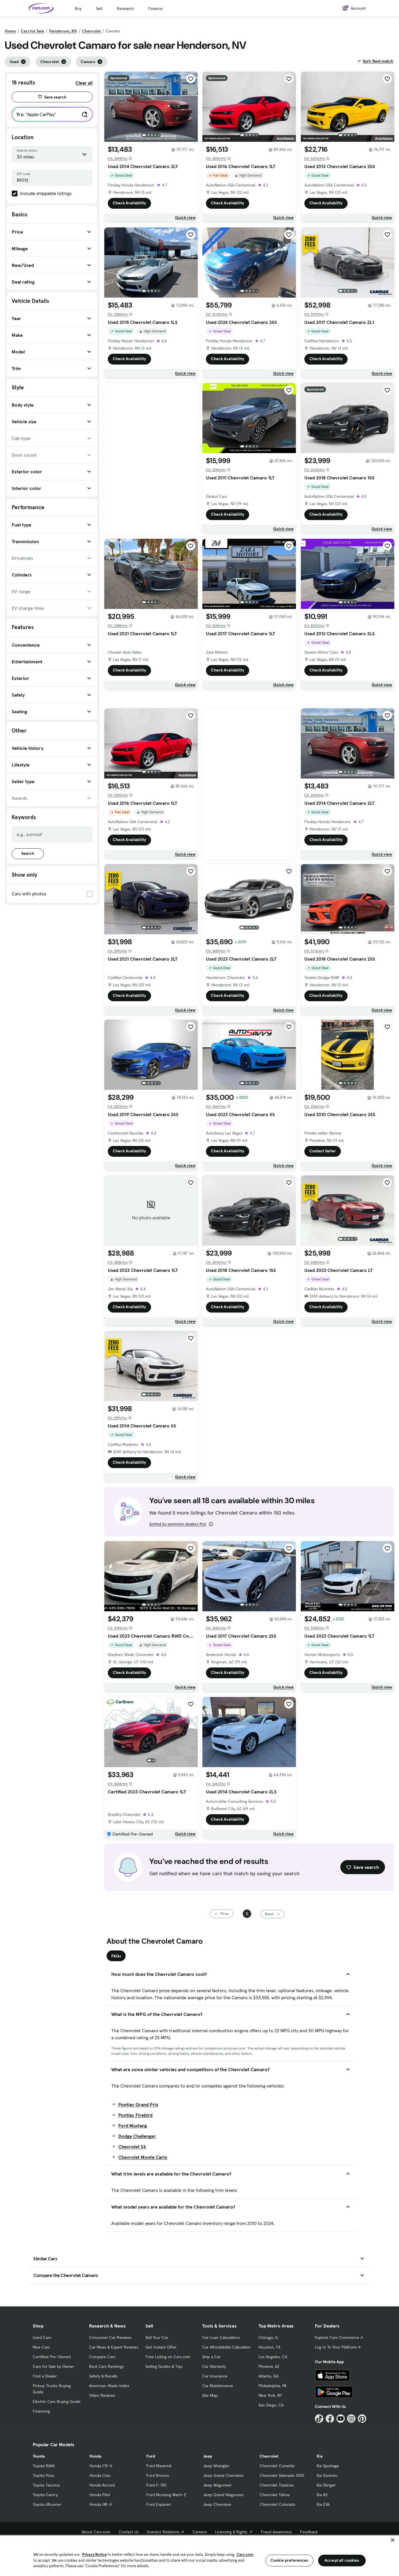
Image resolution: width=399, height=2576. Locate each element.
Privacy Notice (94, 2555)
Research (125, 8)
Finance (156, 8)
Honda (95, 2456)
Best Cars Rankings (106, 2366)
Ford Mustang (133, 2126)
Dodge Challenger (137, 2136)
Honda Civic (100, 2475)
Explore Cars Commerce (337, 2337)
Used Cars (42, 2337)
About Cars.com (96, 2532)
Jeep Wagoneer (217, 2485)
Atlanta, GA (268, 2376)
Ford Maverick (159, 2466)
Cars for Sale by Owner (53, 2366)
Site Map (210, 2395)
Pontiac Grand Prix (138, 2104)
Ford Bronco (158, 2475)
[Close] (393, 2540)
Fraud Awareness (276, 2532)
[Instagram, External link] (351, 2419)
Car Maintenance (218, 2386)
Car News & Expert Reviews (114, 2347)
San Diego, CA (271, 2405)
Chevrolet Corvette (277, 2466)
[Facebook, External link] (330, 2419)
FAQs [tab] (116, 1956)
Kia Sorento (327, 2475)
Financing (41, 2411)
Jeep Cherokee (217, 2504)
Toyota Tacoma (46, 2485)
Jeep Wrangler (216, 2466)
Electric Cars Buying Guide (57, 2401)
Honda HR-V (101, 2504)
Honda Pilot (100, 2495)
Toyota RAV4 (44, 2466)
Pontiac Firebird (135, 2115)
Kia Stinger (326, 2485)
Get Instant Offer (161, 2347)
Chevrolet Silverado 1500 (282, 2475)
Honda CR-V (101, 2466)
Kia (320, 2456)
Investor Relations (163, 2532)
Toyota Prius (44, 2475)
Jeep (208, 2456)
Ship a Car (211, 2357)
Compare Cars (102, 2357)
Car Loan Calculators (221, 2337)
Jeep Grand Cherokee (223, 2475)
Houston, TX (269, 2347)
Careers (200, 2532)
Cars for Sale (32, 31)
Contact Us (129, 2532)
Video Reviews (102, 2395)
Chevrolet (91, 31)
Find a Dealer (45, 2376)
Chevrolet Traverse (277, 2485)
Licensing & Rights (231, 2532)
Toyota (39, 2456)
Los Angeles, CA (273, 2357)
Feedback (309, 2532)
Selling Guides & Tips (164, 2366)
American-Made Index (109, 2386)
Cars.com (245, 2555)
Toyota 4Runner (47, 2504)
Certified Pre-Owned (52, 2357)
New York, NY (270, 2395)
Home (10, 31)
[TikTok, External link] (319, 2419)
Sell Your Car (157, 2337)
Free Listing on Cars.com (168, 2357)
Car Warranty (214, 2366)
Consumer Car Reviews (110, 2337)
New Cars (41, 2347)
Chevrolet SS (132, 2147)
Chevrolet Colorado (277, 2504)
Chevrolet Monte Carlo (143, 2157)
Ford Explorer (159, 2504)
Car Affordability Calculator (226, 2347)
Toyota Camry (45, 2495)
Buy (78, 8)
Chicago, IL (268, 2337)
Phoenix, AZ (269, 2366)
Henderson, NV (63, 31)
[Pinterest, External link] (362, 2419)
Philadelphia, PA (273, 2386)
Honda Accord (102, 2485)
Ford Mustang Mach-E (166, 2495)
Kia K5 (322, 2495)
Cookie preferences (289, 2560)
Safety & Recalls (103, 2376)
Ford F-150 (156, 2485)
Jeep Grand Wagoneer (223, 2495)
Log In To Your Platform (336, 2347)
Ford (151, 2456)
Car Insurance (215, 2376)
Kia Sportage (328, 2466)
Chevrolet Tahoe (275, 2495)
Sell (99, 8)
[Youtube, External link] (341, 2419)
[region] (199, 2555)
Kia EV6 (323, 2504)
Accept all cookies (342, 2560)
